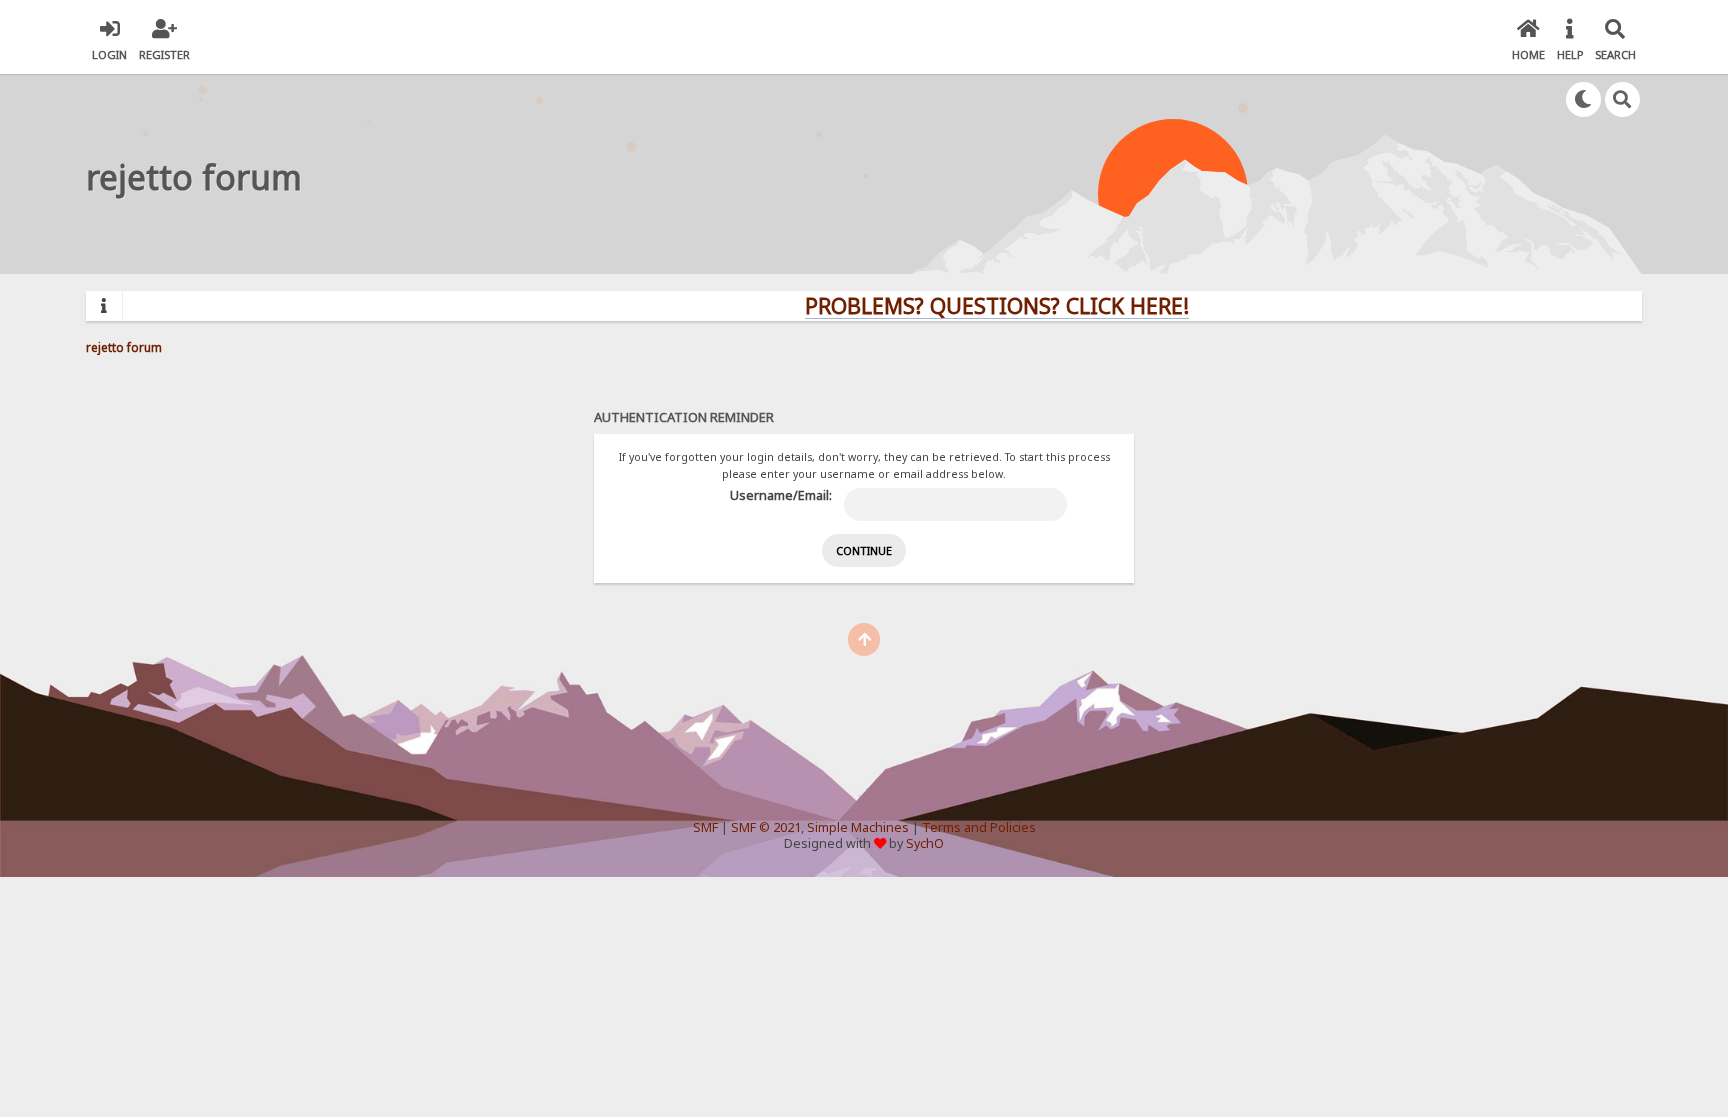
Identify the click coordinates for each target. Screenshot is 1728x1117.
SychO (925, 843)
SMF (705, 827)
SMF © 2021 (766, 827)
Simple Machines (858, 827)
